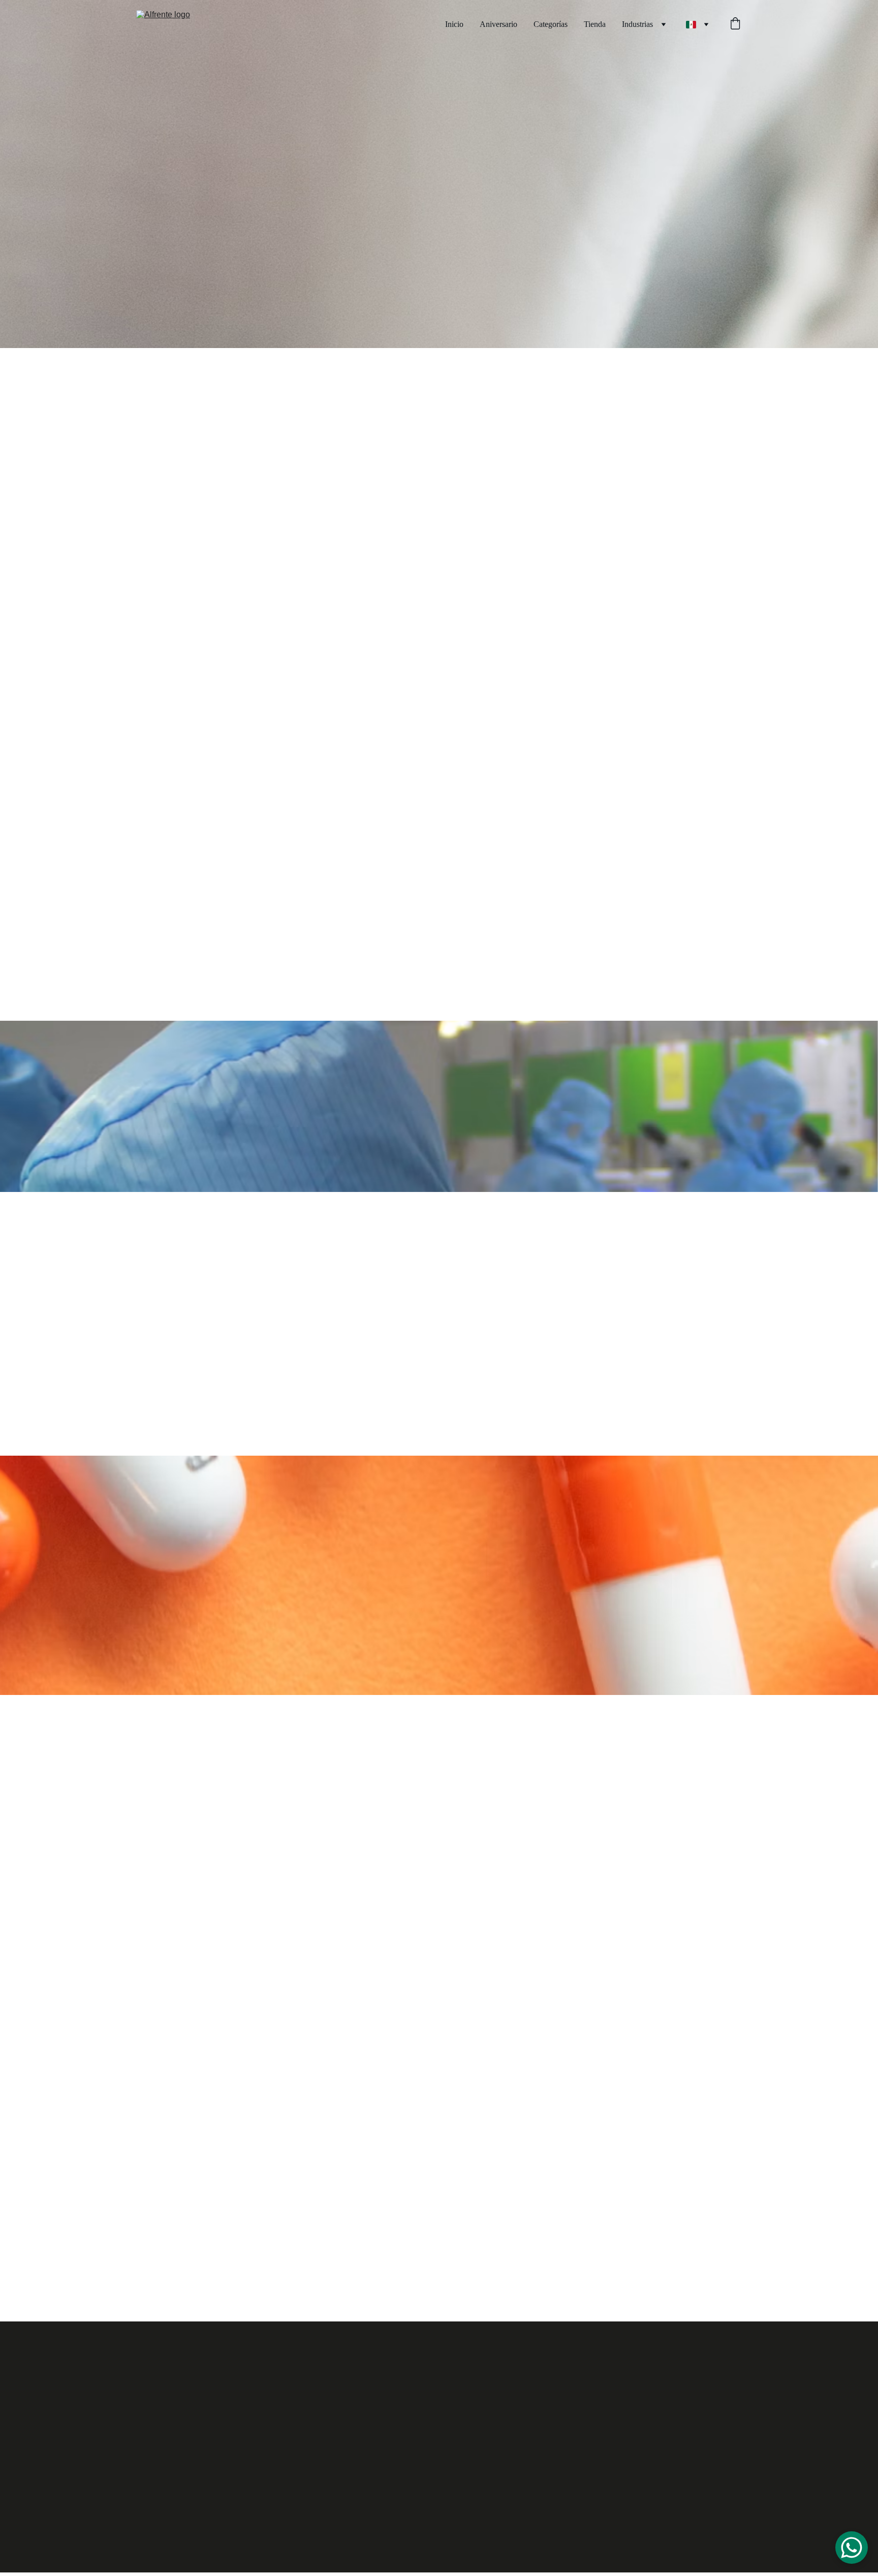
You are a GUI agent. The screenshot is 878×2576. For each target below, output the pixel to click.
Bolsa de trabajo (198, 2375)
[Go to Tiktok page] (256, 2484)
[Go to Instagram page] (224, 2484)
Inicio (454, 24)
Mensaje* (509, 2137)
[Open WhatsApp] (852, 2548)
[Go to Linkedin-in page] (288, 2484)
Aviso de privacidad (719, 2565)
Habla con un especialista (622, 455)
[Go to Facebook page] (191, 2484)
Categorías (551, 24)
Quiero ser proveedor (302, 2375)
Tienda (595, 24)
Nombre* (509, 1998)
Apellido (507, 2045)
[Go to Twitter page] (321, 2484)
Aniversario (498, 24)
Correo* (507, 2091)
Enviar (526, 2216)
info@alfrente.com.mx (638, 2388)
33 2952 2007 (629, 2368)
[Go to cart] (735, 24)
